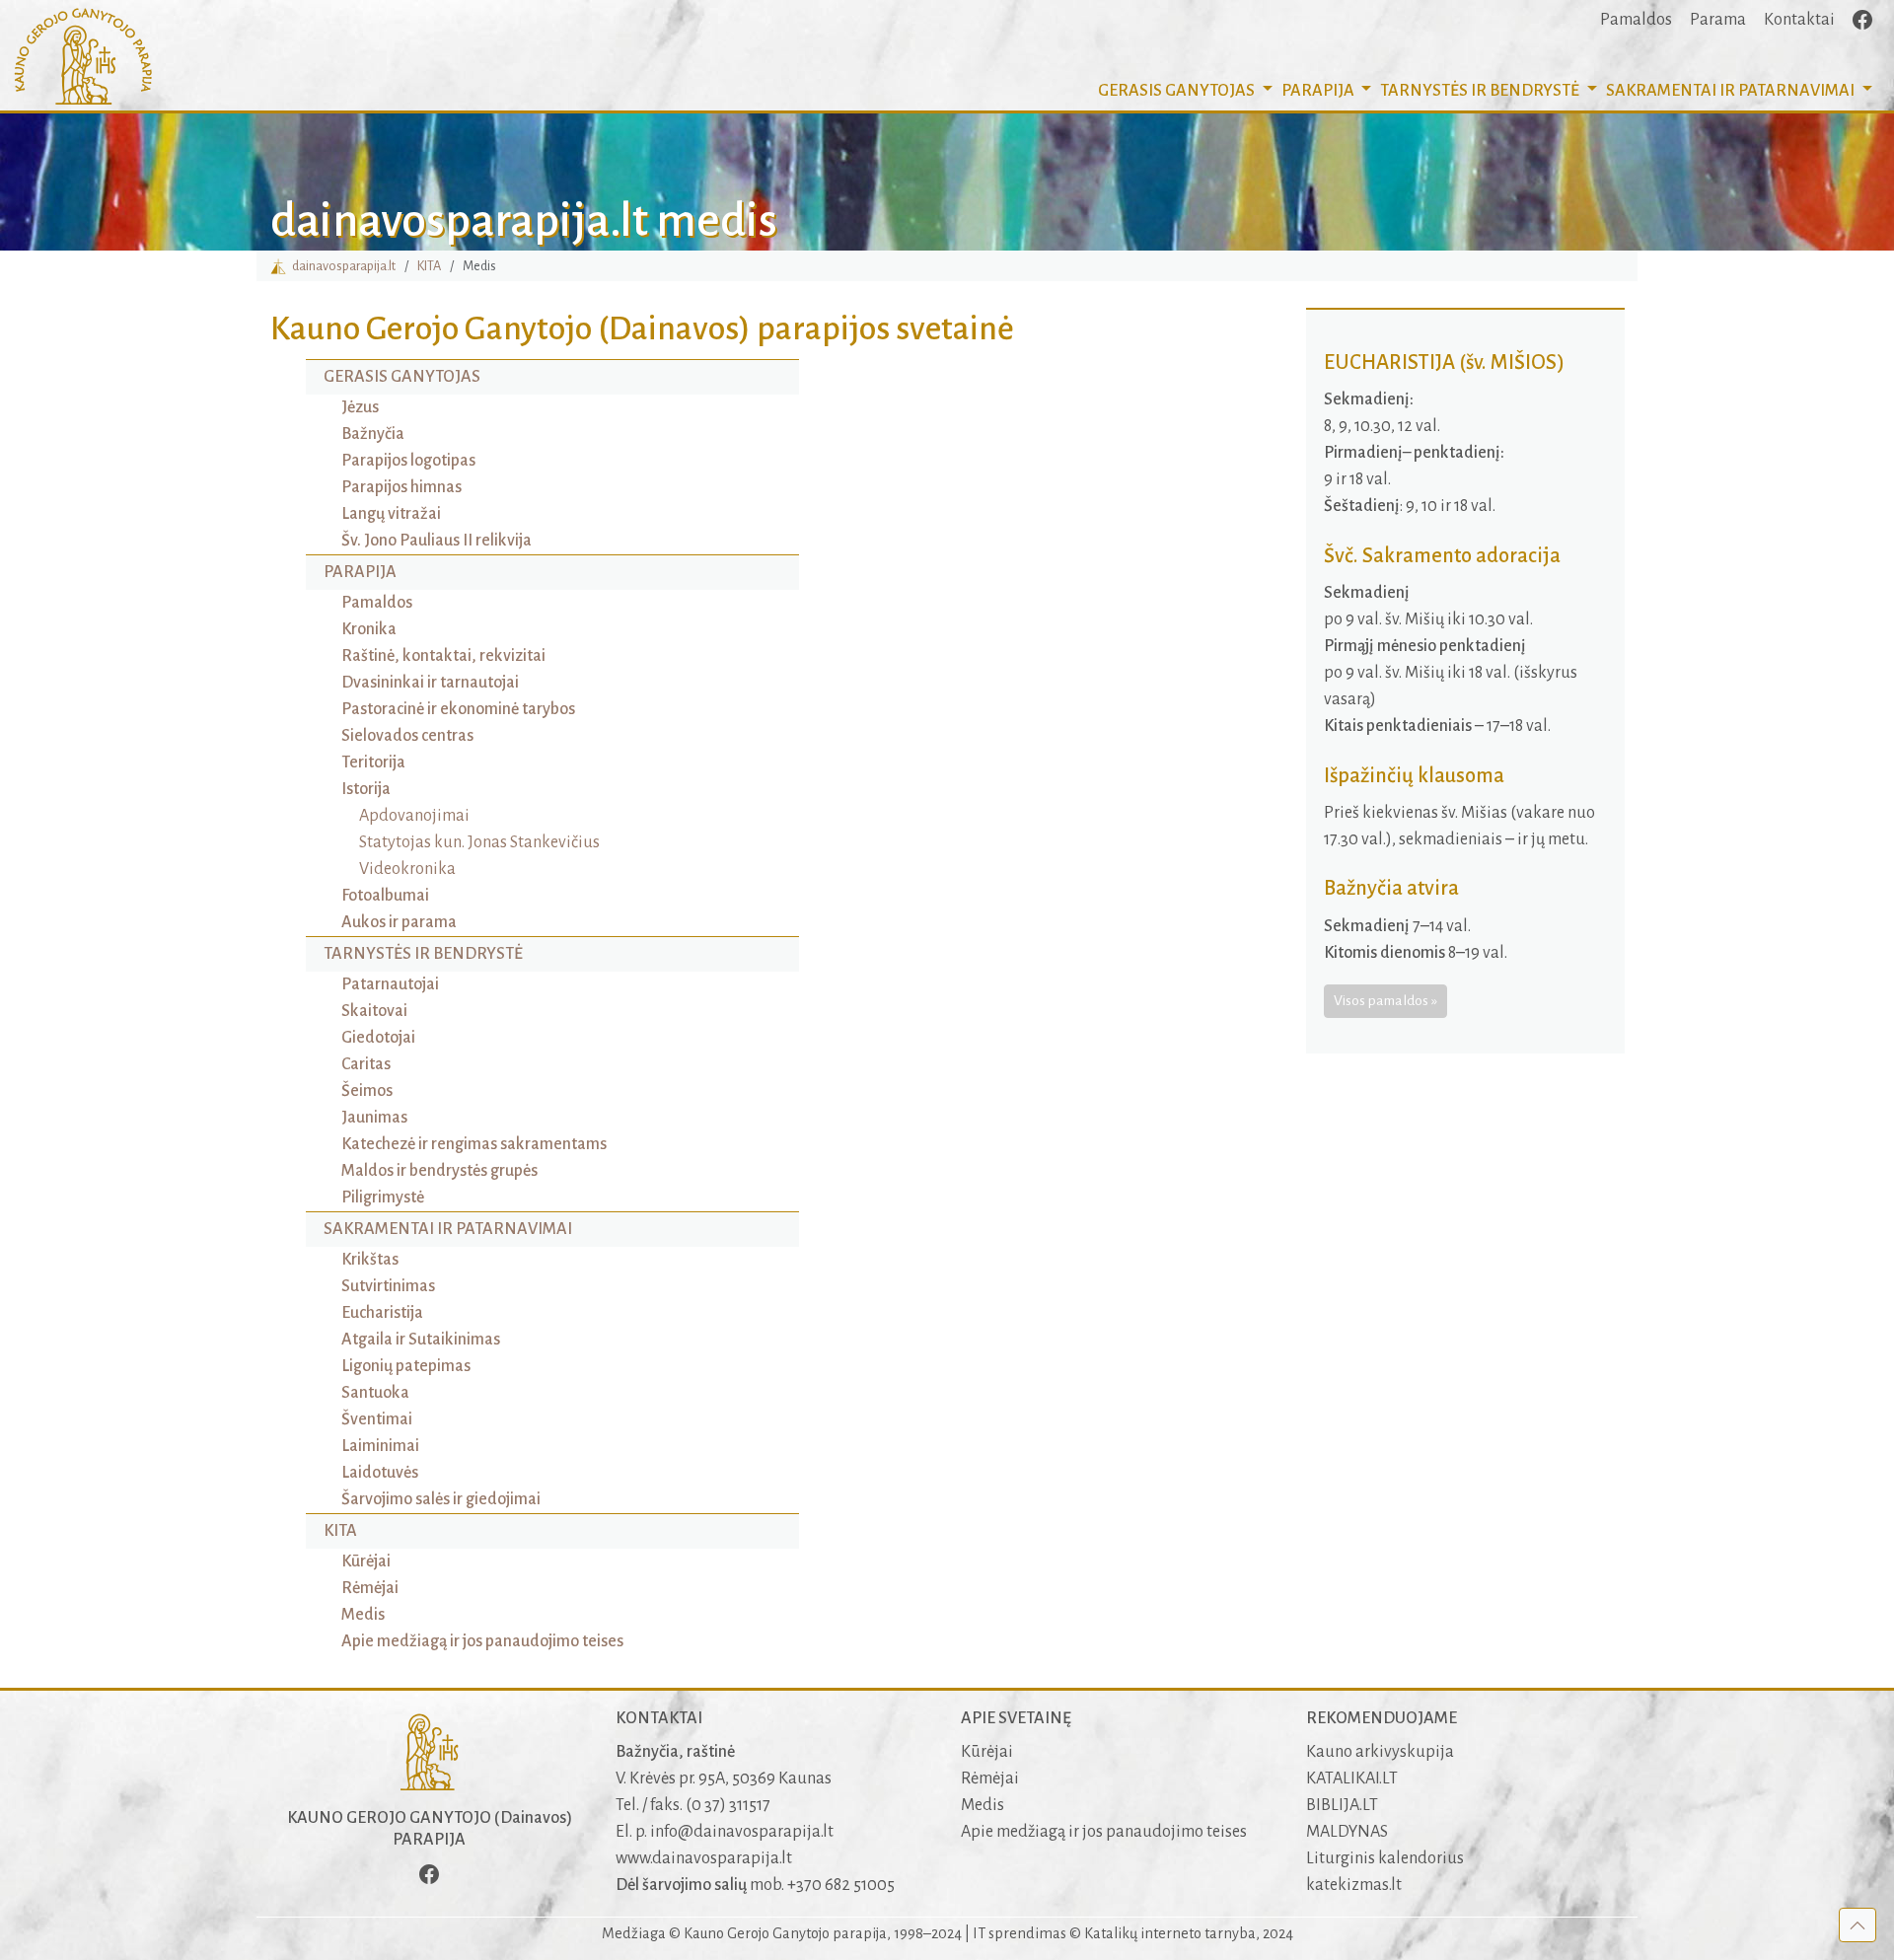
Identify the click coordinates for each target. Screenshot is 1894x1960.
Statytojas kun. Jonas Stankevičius (479, 842)
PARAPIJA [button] (1319, 91)
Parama (1718, 20)
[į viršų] (1858, 1924)
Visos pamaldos (1381, 1000)
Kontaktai (1799, 20)
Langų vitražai (391, 514)
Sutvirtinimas (388, 1286)
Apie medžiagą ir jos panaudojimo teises (482, 1641)
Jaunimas (374, 1118)
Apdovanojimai (414, 816)
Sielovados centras (407, 736)
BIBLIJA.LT (1342, 1805)
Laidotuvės (380, 1473)
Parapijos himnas (401, 487)
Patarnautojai (390, 984)
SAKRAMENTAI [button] (1730, 91)
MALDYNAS (1347, 1832)
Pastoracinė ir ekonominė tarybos (458, 709)
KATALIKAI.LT (1352, 1779)
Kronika (369, 629)
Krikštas (370, 1260)
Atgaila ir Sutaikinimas (421, 1340)
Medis (363, 1615)
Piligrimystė (383, 1198)
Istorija (366, 789)
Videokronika (407, 869)
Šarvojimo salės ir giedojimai (441, 1499)
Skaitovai (374, 1011)
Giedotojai (378, 1038)
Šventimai (377, 1419)
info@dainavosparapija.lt (742, 1832)
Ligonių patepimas (406, 1366)
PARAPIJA (360, 572)
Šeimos (367, 1091)
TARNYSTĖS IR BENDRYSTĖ (423, 954)
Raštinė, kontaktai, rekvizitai (443, 656)
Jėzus (360, 407)
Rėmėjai (370, 1588)
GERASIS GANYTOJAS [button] (1178, 91)
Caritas (366, 1064)
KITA (429, 266)
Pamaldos (1636, 20)
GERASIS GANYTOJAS (402, 377)
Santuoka (375, 1393)
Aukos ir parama (399, 922)
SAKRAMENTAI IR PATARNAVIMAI (448, 1229)
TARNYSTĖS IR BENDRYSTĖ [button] (1481, 91)
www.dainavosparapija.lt (704, 1858)
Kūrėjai (366, 1561)
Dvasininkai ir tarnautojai (430, 683)
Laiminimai (380, 1446)
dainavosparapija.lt (342, 266)
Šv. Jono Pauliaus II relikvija (437, 541)
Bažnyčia (373, 434)
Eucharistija (382, 1313)
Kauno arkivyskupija (1380, 1752)
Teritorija (373, 762)
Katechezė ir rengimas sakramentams (474, 1144)
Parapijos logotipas (408, 461)
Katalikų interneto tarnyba (1170, 1933)
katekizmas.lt (1354, 1885)
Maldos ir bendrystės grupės (439, 1171)
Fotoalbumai (385, 896)
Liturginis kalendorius (1385, 1858)
